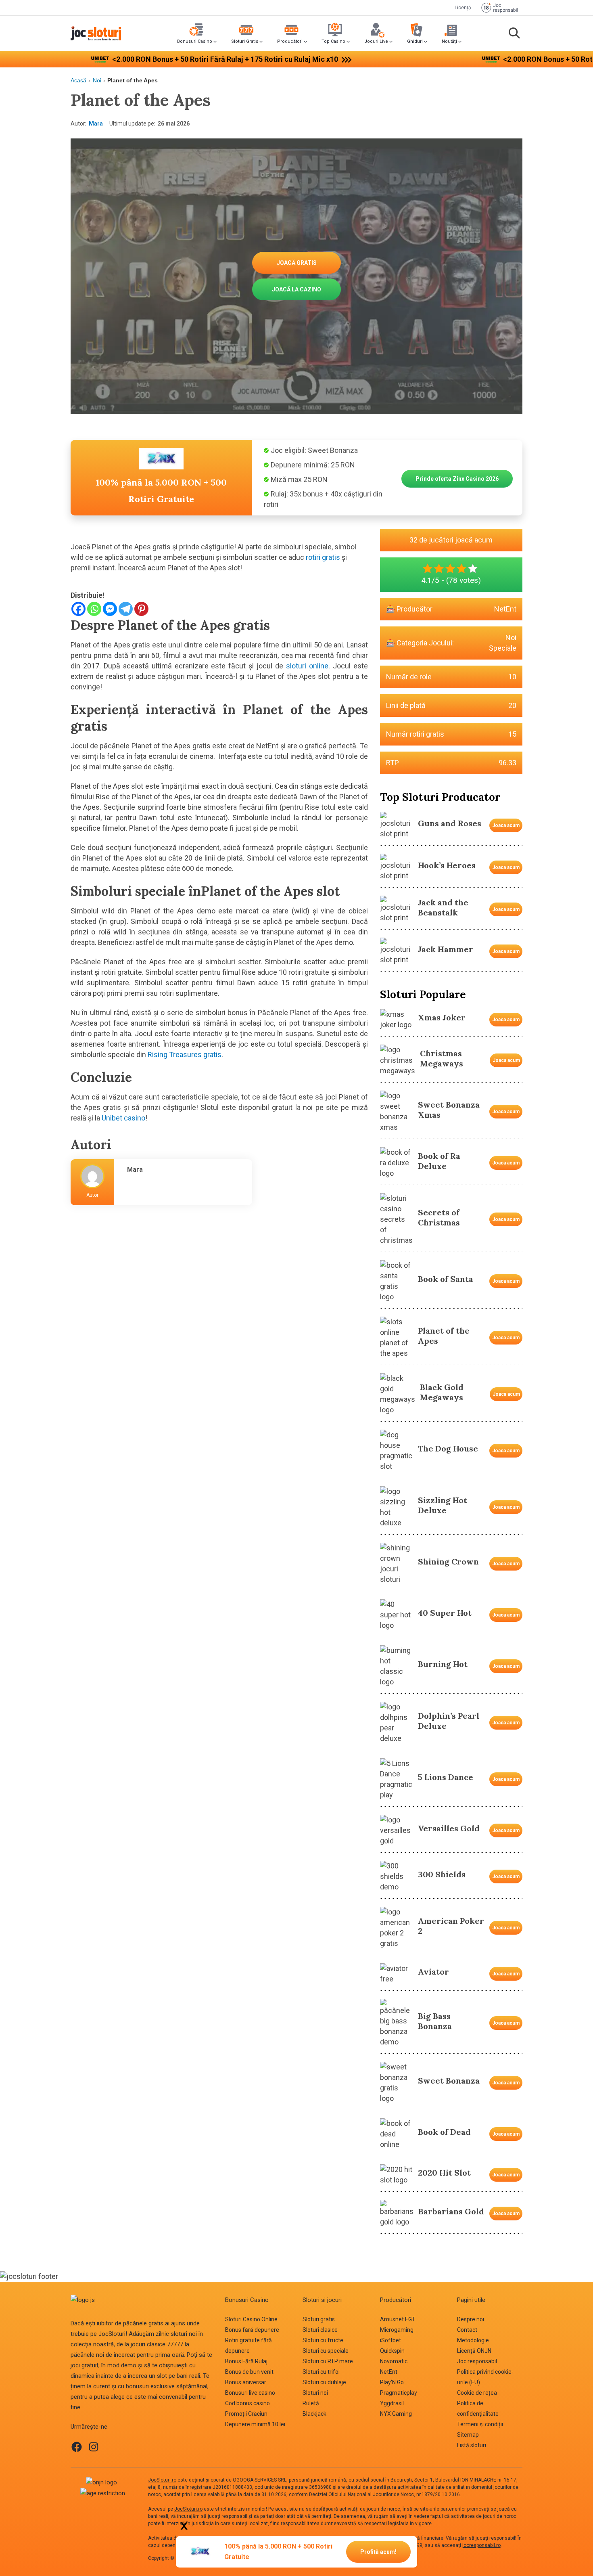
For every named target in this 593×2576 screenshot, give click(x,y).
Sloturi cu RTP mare (328, 2361)
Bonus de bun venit (249, 2372)
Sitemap (468, 2435)
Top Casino (333, 41)
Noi (97, 80)
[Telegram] (126, 609)
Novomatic (394, 2361)
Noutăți (449, 41)
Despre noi (471, 2319)
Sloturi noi (315, 2393)
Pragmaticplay (399, 2393)
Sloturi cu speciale (326, 2351)
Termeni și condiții (480, 2424)
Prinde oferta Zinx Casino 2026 (457, 479)
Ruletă (311, 2403)
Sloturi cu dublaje (324, 2382)
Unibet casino (123, 1118)
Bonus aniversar (246, 2382)
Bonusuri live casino (250, 2393)
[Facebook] (78, 609)
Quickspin (392, 2351)
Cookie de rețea (477, 2393)
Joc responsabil (477, 2361)
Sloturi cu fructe (323, 2340)
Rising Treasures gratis (185, 1054)
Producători (290, 41)
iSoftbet (390, 2340)
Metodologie (473, 2340)
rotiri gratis (323, 557)
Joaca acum (506, 825)
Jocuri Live (376, 41)
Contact (467, 2330)
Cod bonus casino (247, 2403)
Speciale (503, 648)
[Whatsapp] (94, 609)
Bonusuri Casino (195, 41)
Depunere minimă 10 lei (255, 2424)
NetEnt (505, 609)
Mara (96, 124)
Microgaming (397, 2330)
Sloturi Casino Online (251, 2319)
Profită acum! (378, 2552)
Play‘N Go (392, 2382)
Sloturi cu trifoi (321, 2372)
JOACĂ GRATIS (297, 263)
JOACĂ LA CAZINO (296, 289)
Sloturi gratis (319, 2319)
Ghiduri (415, 41)
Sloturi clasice (320, 2330)
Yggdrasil (392, 2403)
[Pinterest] (141, 609)
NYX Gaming (396, 2414)
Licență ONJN (474, 2351)
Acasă (78, 80)
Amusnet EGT (398, 2319)
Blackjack (314, 2414)
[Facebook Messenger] (110, 609)
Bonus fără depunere (252, 2330)
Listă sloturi (472, 2445)
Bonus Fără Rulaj (246, 2361)
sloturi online (307, 666)
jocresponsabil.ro (481, 2545)
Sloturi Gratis (245, 41)
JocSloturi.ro (162, 2480)
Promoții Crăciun (246, 2414)
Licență (463, 8)
